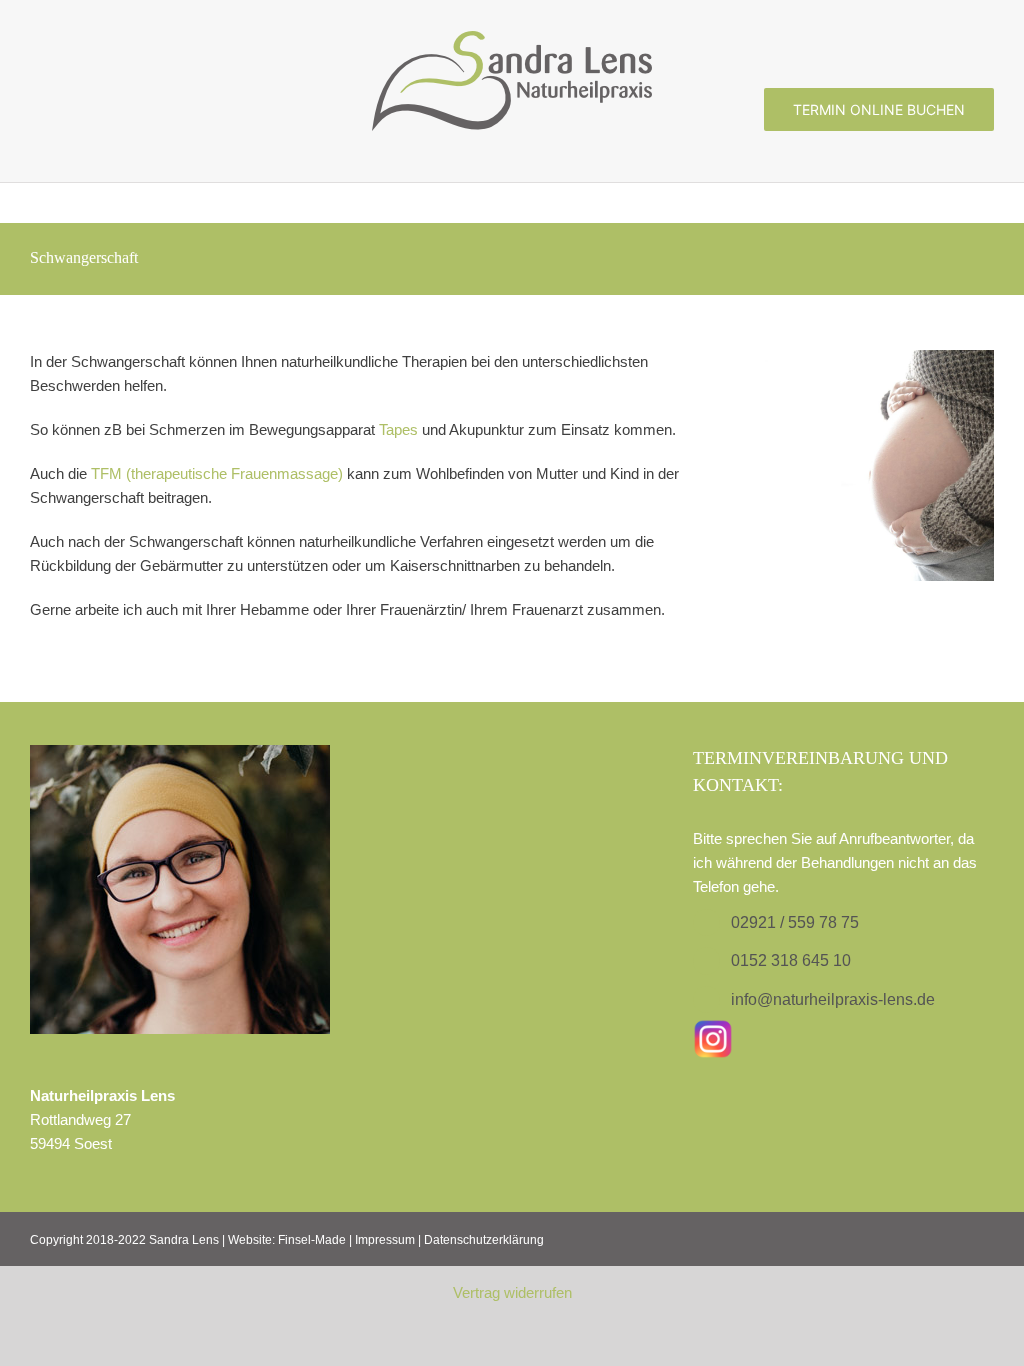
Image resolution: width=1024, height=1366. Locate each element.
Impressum (385, 1240)
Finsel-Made (312, 1240)
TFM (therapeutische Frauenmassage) (217, 473)
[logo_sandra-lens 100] (512, 38)
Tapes (398, 429)
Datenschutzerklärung (484, 1240)
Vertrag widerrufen (512, 1292)
